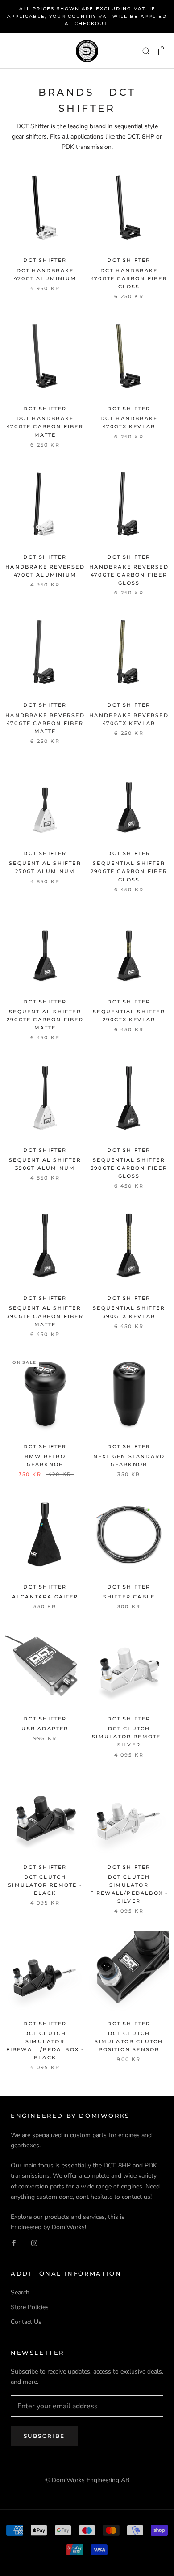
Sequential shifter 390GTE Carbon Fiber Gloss (129, 1168)
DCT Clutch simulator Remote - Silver (129, 1737)
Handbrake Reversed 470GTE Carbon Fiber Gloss (129, 575)
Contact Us (26, 2322)
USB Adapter (45, 1729)
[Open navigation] (12, 51)
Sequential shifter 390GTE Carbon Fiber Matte (45, 1316)
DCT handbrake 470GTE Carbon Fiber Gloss (129, 278)
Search (20, 2292)
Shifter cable (129, 1597)
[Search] (146, 51)
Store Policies (30, 2307)
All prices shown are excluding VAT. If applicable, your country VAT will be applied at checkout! (87, 16)
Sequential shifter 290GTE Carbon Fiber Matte (45, 1020)
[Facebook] (14, 2242)
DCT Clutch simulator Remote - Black (45, 1885)
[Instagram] (34, 2242)
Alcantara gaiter (45, 1597)
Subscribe (44, 2436)
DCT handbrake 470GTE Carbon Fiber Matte (45, 426)
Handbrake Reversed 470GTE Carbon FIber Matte (45, 723)
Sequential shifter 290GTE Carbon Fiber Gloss (129, 871)
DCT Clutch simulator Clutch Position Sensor (129, 2041)
